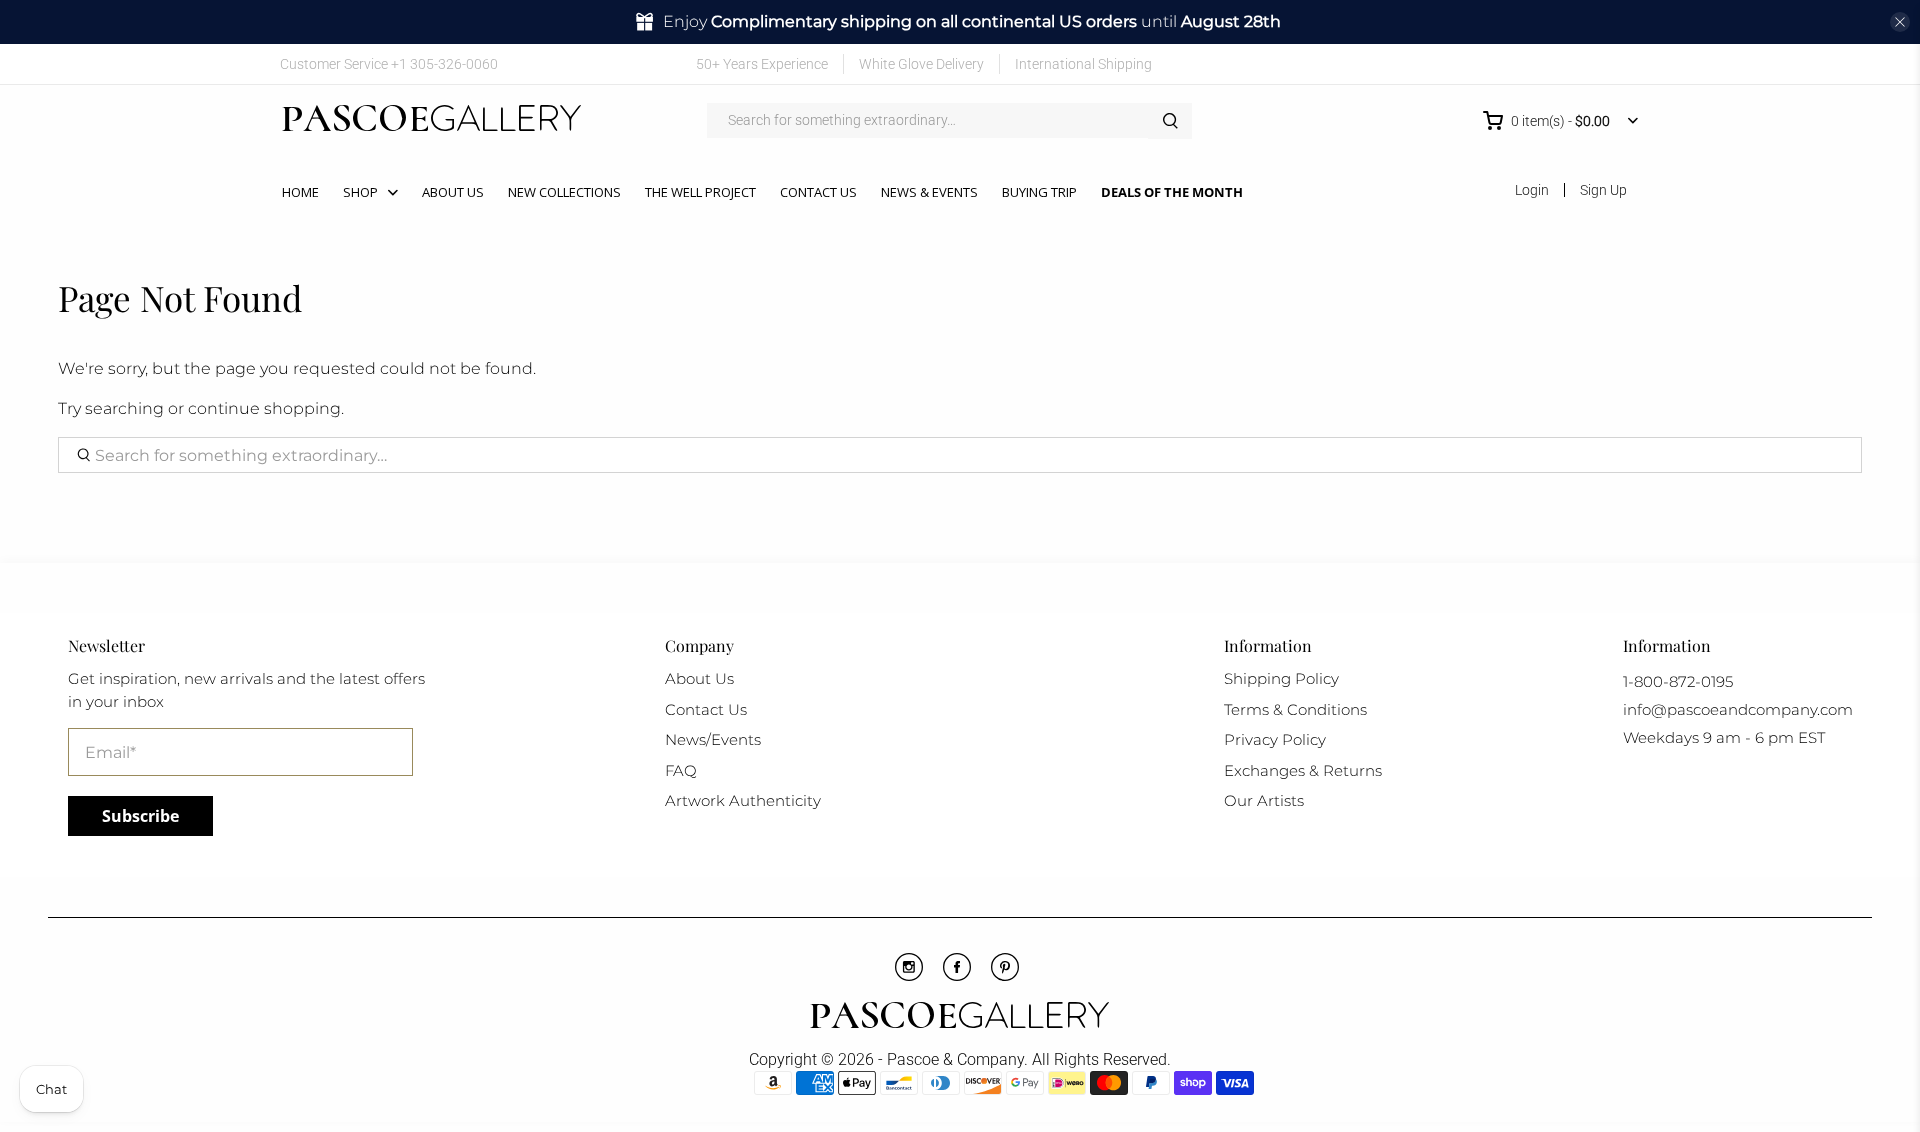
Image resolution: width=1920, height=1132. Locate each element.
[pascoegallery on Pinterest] (1537, 63)
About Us (453, 192)
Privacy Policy (1275, 739)
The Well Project (700, 192)
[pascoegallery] (431, 121)
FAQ (681, 770)
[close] (1900, 22)
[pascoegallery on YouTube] (1508, 63)
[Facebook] (957, 976)
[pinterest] (1005, 976)
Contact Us (818, 192)
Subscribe (140, 816)
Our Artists (1264, 800)
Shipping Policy (1281, 678)
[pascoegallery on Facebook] (1479, 63)
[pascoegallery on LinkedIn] (1596, 63)
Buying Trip (1039, 192)
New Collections (564, 192)
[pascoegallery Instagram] (909, 976)
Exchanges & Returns (1303, 770)
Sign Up (1603, 190)
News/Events (713, 739)
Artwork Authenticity (743, 800)
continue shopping (264, 408)
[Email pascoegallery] (1625, 63)
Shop (360, 192)
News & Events (929, 192)
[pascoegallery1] (960, 1018)
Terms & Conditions (1295, 709)
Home (300, 192)
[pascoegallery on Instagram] (1566, 63)
